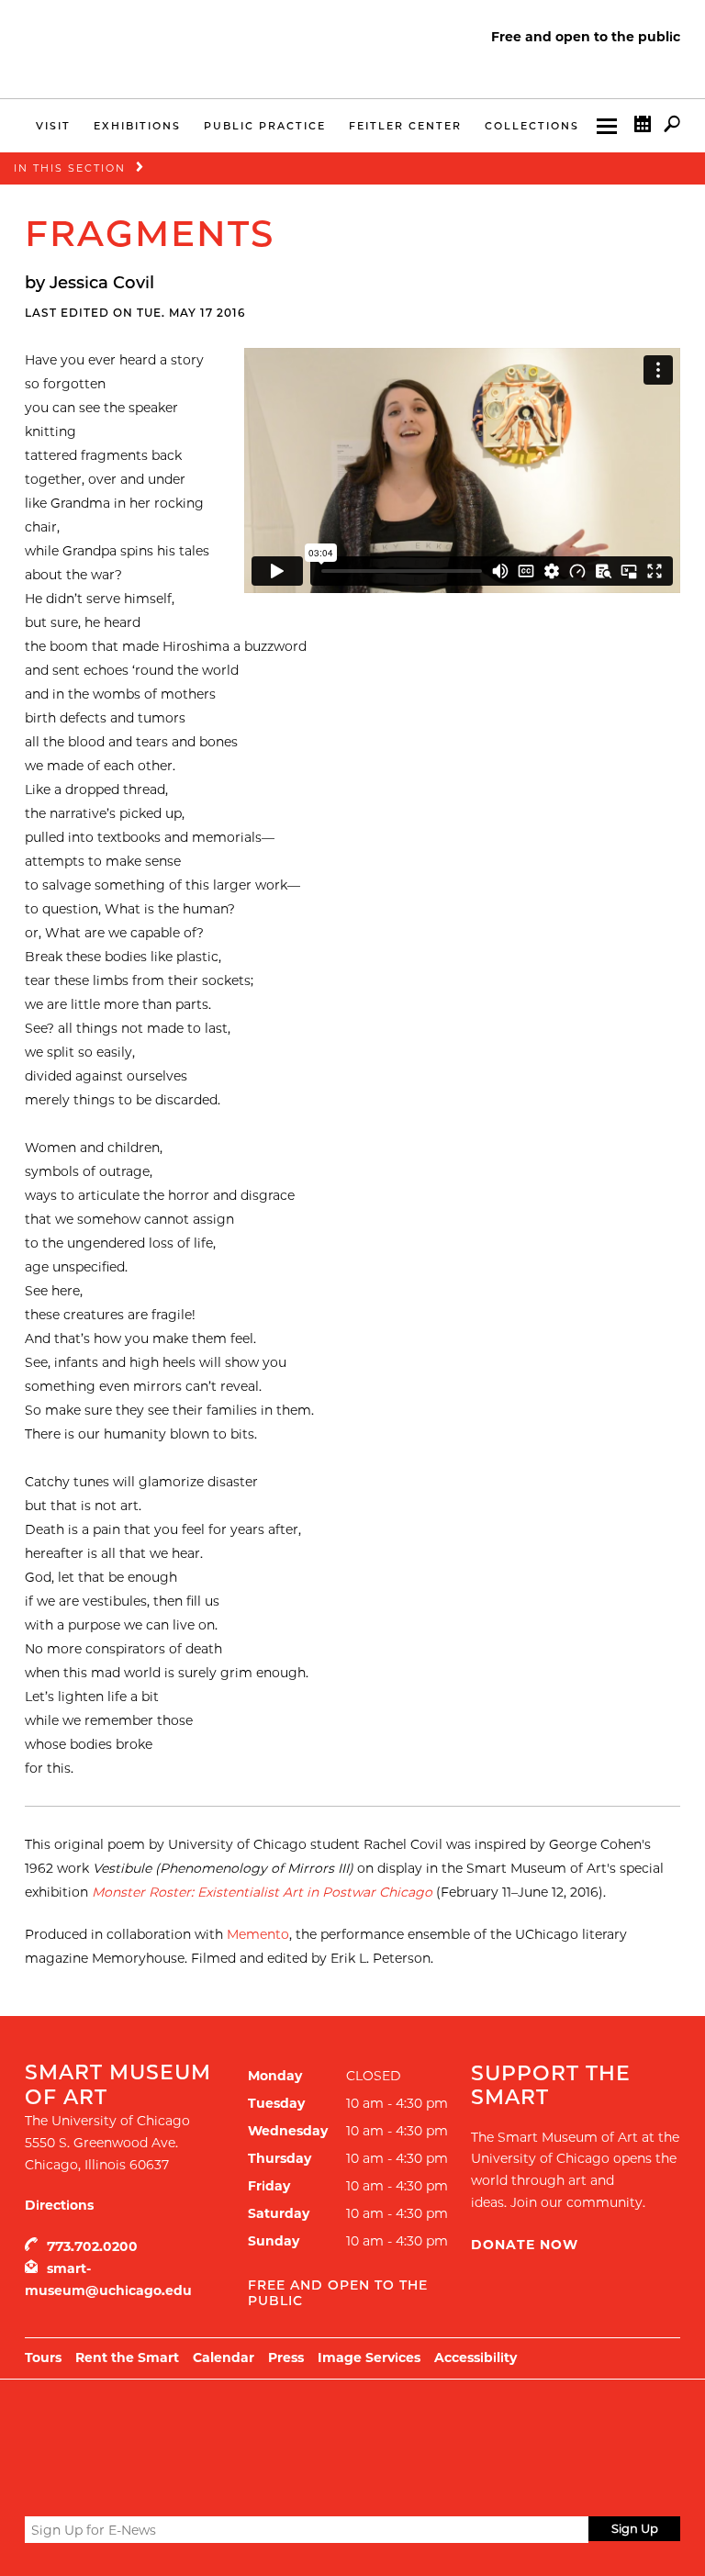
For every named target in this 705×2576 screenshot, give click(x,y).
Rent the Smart (127, 2358)
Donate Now (525, 2245)
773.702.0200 (92, 2246)
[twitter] (36, 2486)
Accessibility (476, 2358)
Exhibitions (137, 126)
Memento (258, 1934)
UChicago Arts (201, 2425)
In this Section (70, 168)
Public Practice (265, 126)
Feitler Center (405, 126)
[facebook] (68, 2485)
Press (286, 2358)
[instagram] (102, 2485)
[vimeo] (136, 2485)
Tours (43, 2358)
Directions (59, 2205)
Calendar (224, 2358)
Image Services (369, 2358)
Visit (53, 126)
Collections (532, 126)
